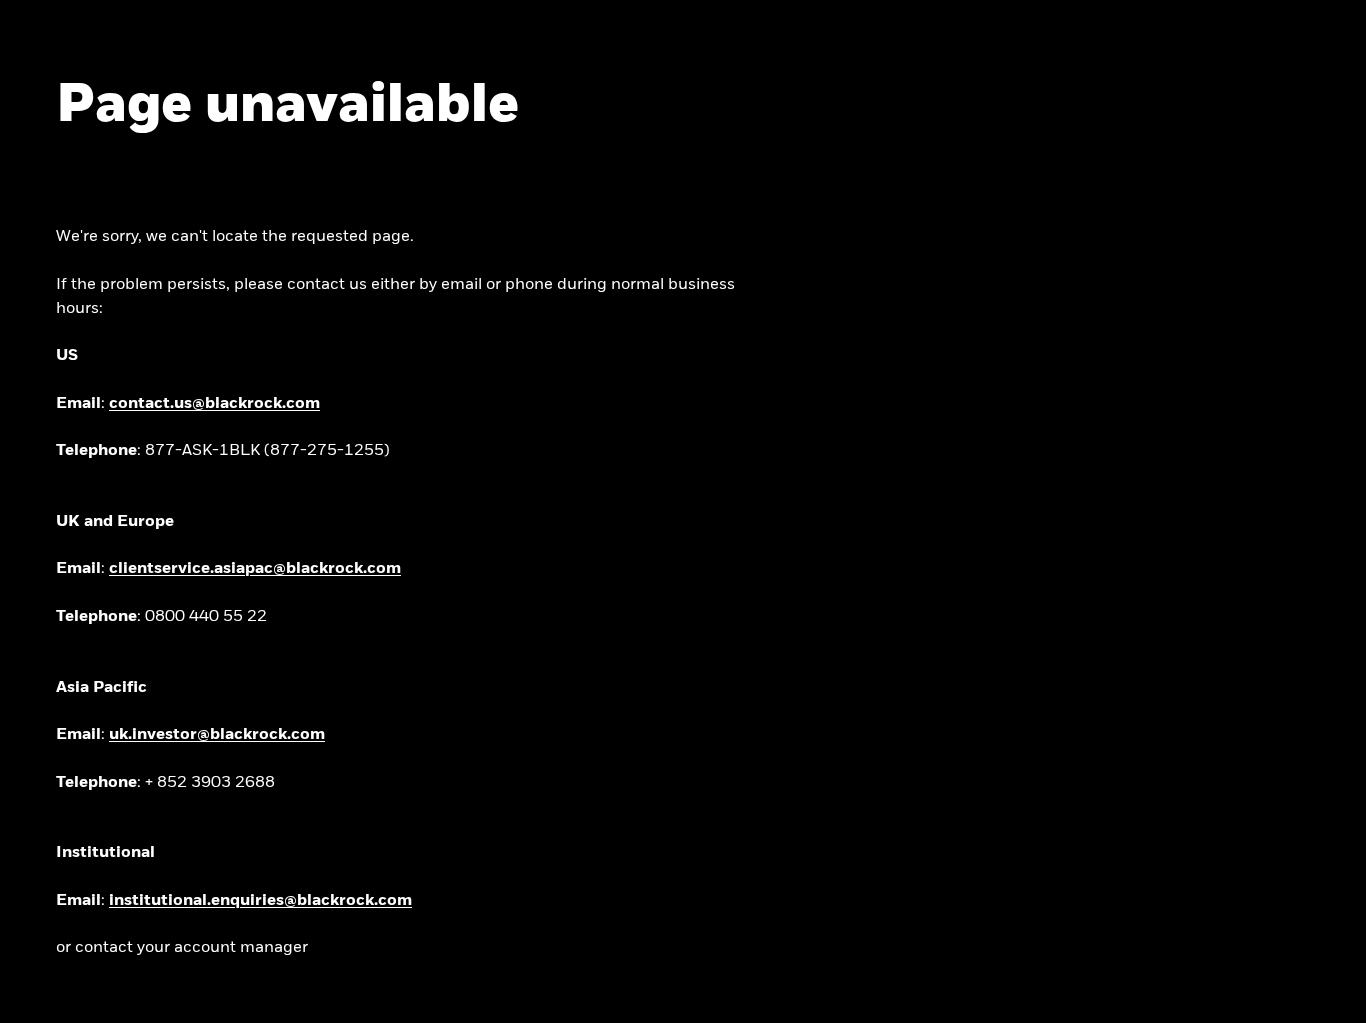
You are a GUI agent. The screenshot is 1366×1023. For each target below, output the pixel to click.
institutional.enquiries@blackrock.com (260, 901)
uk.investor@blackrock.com (217, 735)
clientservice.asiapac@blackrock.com (255, 569)
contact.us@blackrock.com (214, 404)
